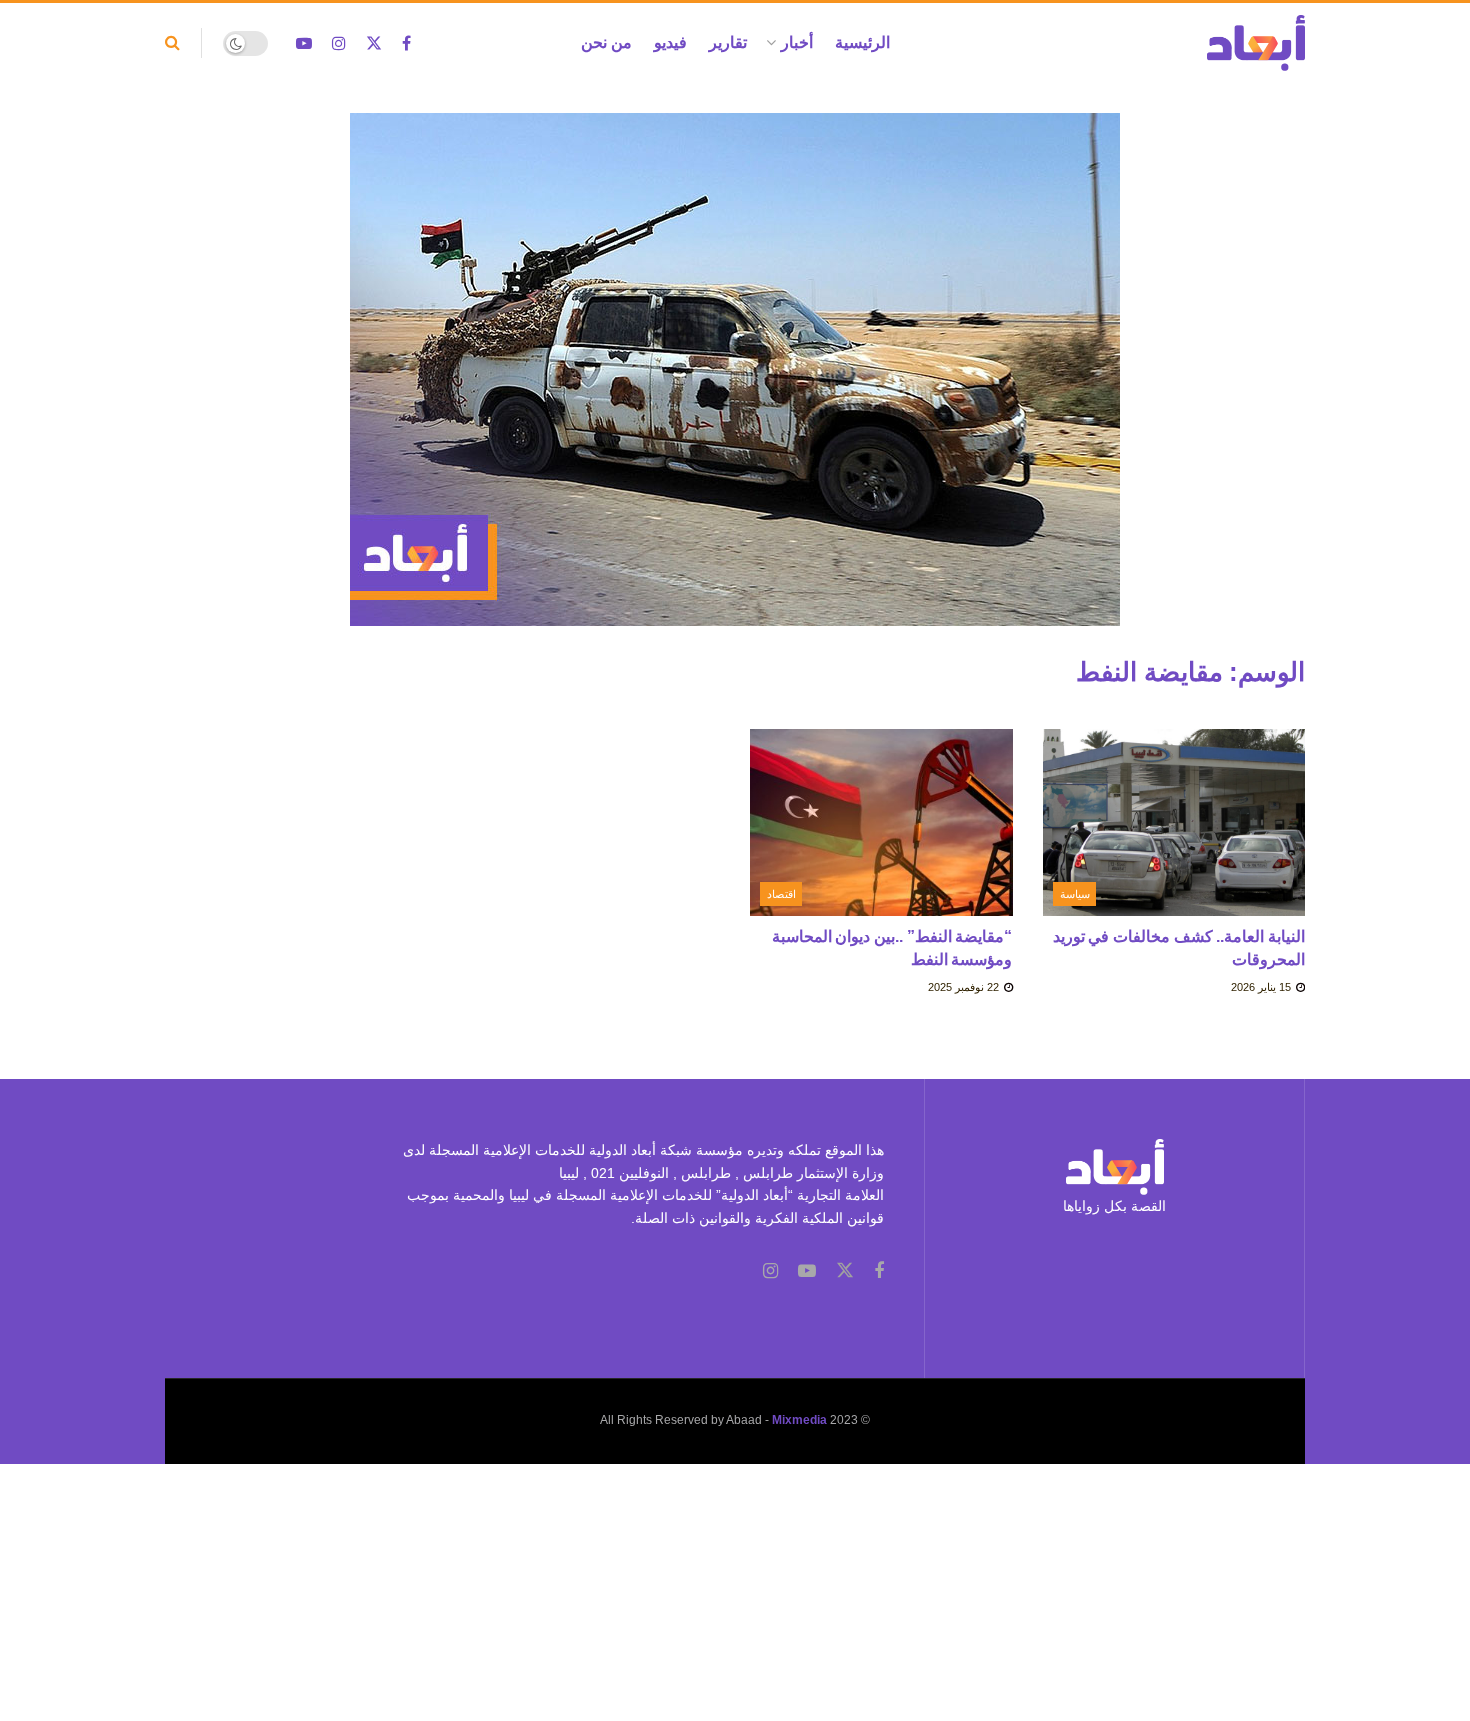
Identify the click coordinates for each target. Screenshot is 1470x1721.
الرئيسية (862, 42)
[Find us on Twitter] (374, 43)
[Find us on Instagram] (339, 43)
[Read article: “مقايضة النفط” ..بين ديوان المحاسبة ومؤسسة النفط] (881, 823)
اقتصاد (781, 894)
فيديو (670, 42)
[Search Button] (172, 43)
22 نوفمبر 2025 (965, 987)
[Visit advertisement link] (735, 384)
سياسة (1075, 894)
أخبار (797, 42)
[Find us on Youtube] (304, 43)
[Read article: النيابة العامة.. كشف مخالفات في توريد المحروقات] (1174, 823)
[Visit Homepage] (1256, 43)
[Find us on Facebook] (406, 43)
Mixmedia (799, 1420)
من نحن (606, 42)
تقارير (728, 42)
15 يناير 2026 (1262, 987)
